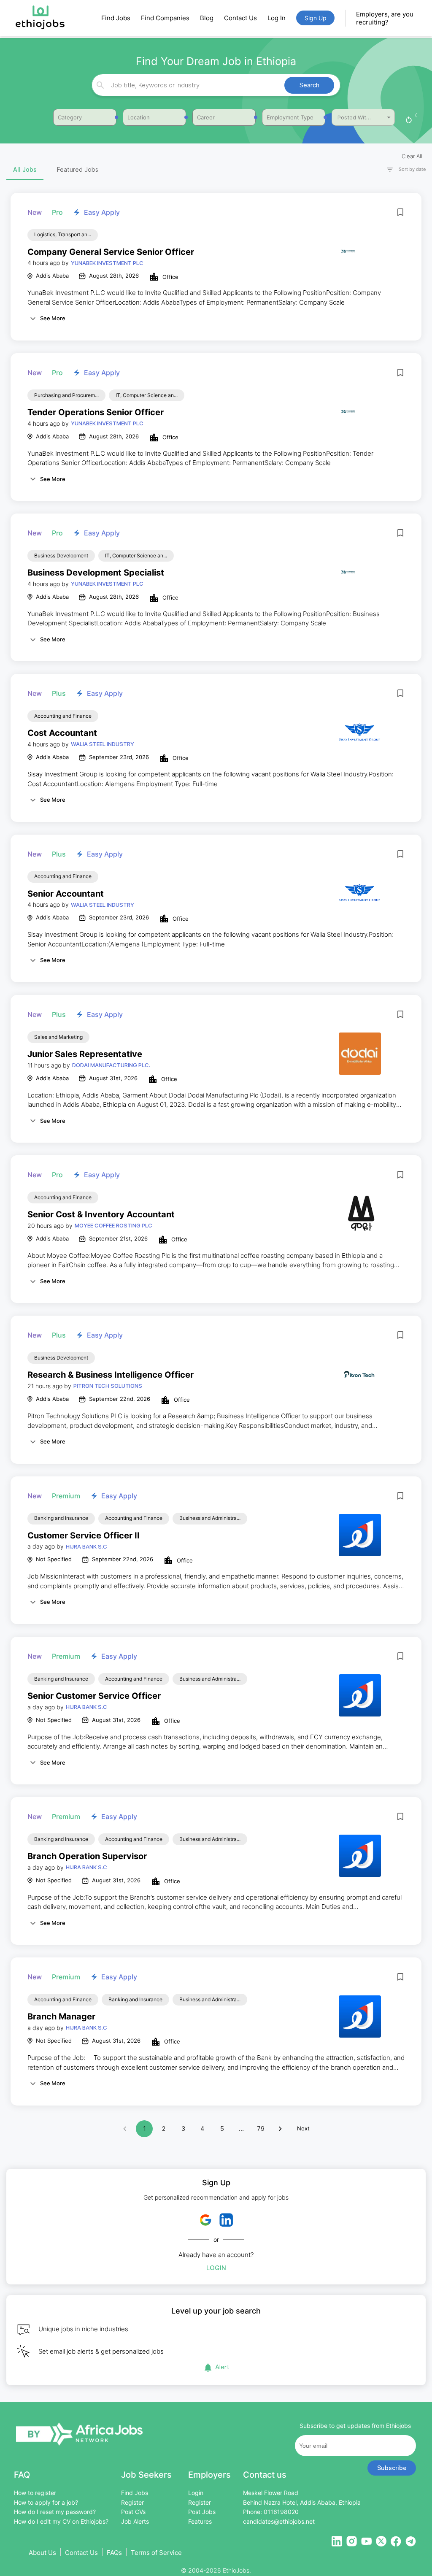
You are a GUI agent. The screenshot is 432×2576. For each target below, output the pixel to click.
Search (309, 85)
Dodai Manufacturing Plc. (111, 1065)
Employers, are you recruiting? (385, 18)
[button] (402, 169)
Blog (207, 18)
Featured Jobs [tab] (78, 169)
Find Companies (165, 18)
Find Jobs (116, 18)
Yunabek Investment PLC (107, 263)
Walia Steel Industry (103, 744)
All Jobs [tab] (25, 169)
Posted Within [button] (356, 117)
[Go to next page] (280, 2129)
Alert (222, 2367)
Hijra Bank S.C (86, 1546)
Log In (277, 18)
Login (216, 2268)
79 (261, 2129)
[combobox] (215, 85)
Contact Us (240, 18)
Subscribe (392, 2468)
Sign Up (316, 18)
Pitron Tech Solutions (108, 1386)
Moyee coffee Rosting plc (113, 1225)
